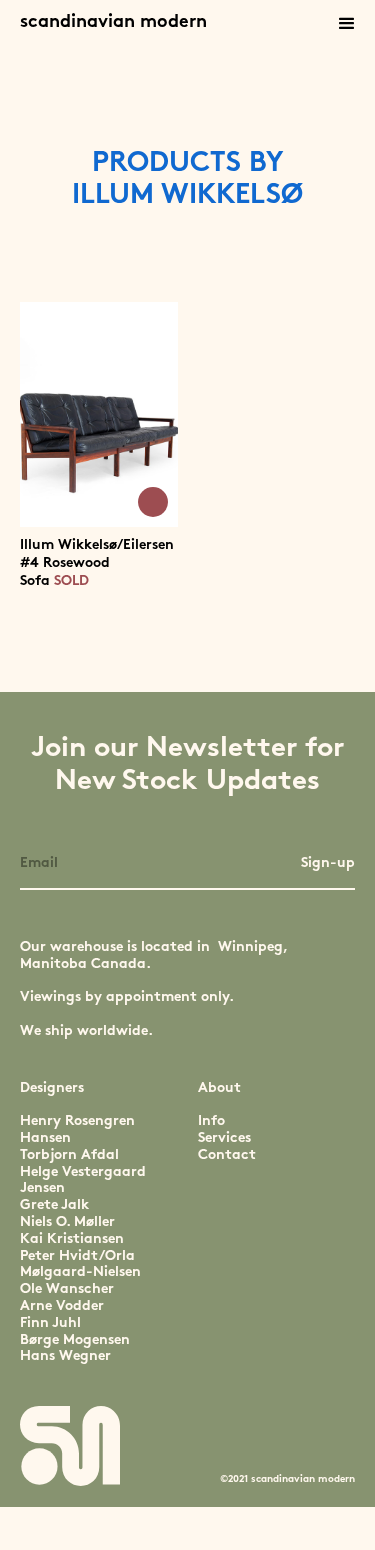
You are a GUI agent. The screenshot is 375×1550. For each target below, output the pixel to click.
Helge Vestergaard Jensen (83, 1181)
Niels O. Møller (67, 1222)
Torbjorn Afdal (69, 1155)
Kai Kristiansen (72, 1239)
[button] (347, 24)
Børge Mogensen (75, 1340)
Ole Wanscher (67, 1289)
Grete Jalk (54, 1205)
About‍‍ (219, 1088)
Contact (227, 1155)
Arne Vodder (62, 1306)
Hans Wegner (65, 1356)
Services (224, 1138)
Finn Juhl (50, 1323)
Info (211, 1121)
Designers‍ (52, 1088)
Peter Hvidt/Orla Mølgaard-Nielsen (80, 1265)
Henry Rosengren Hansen (77, 1130)
